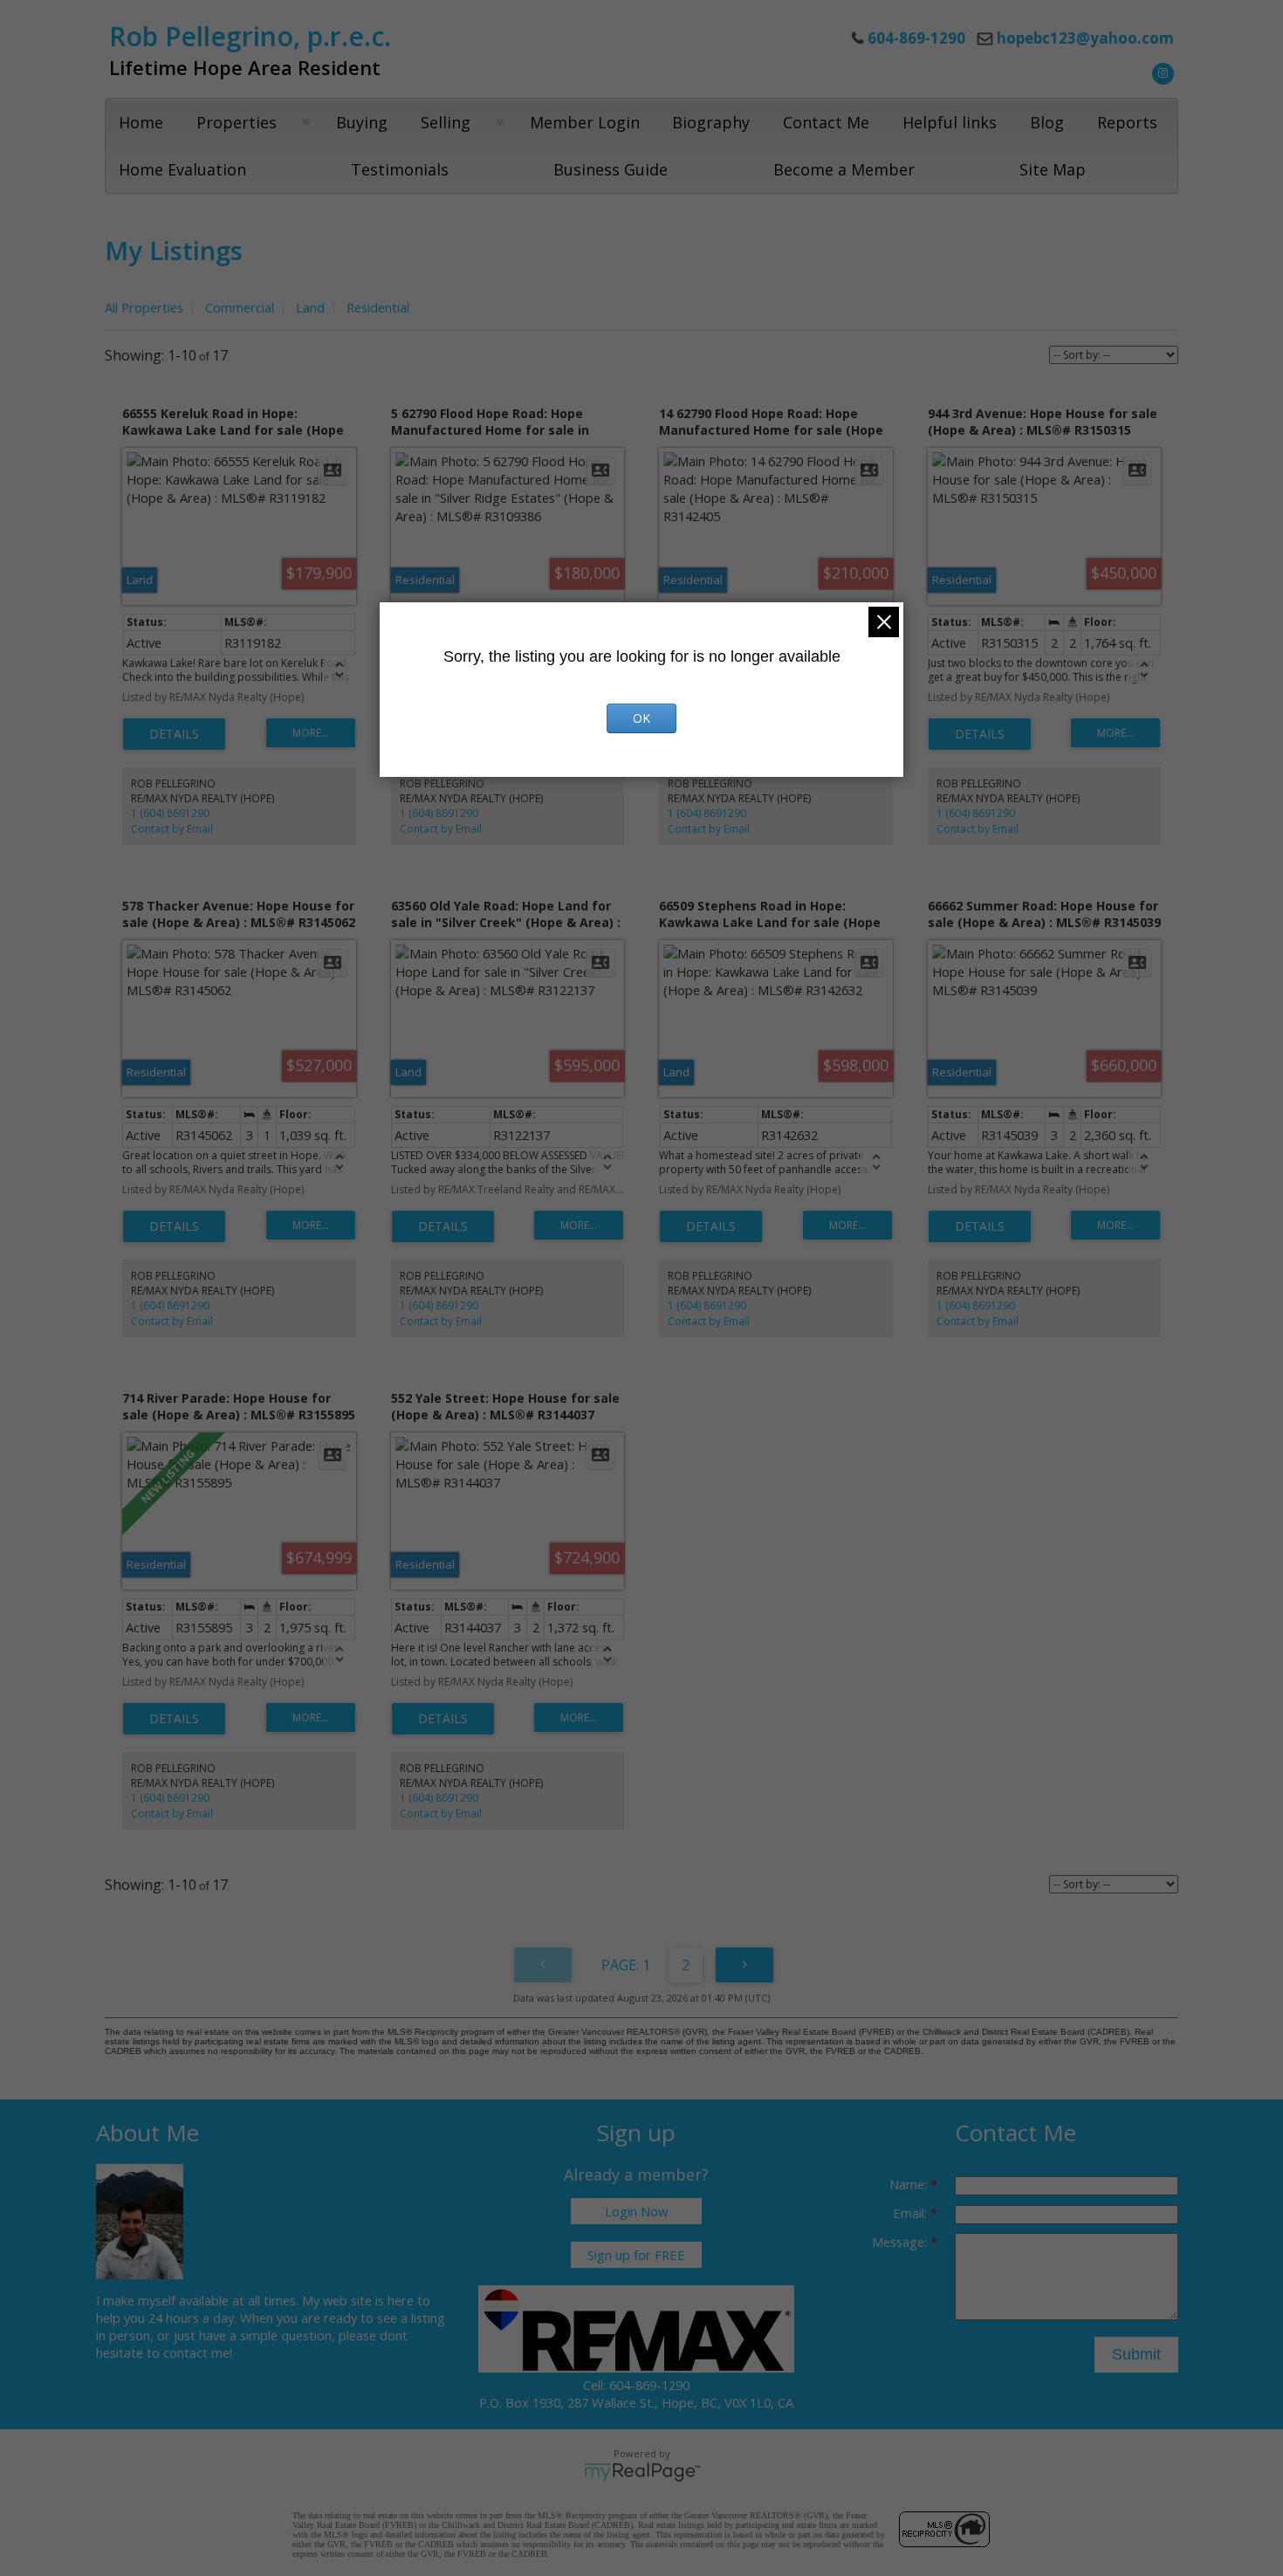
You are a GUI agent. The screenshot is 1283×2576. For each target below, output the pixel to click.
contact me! (198, 2353)
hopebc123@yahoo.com (1085, 38)
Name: (910, 2184)
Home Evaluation (182, 169)
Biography (711, 122)
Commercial (240, 307)
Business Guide (611, 169)
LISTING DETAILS (174, 734)
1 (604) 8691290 (170, 813)
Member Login (585, 122)
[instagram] (1161, 72)
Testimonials (400, 169)
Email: (912, 2213)
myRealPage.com (642, 2472)
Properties (237, 122)
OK (641, 718)
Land (310, 307)
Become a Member (844, 169)
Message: (901, 2242)
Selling (446, 122)
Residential (378, 307)
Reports (1127, 122)
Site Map (1053, 169)
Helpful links (950, 122)
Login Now (636, 2211)
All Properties (144, 307)
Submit (1136, 2354)
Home (141, 122)
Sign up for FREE (636, 2255)
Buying (362, 122)
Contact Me (826, 122)
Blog (1047, 122)
